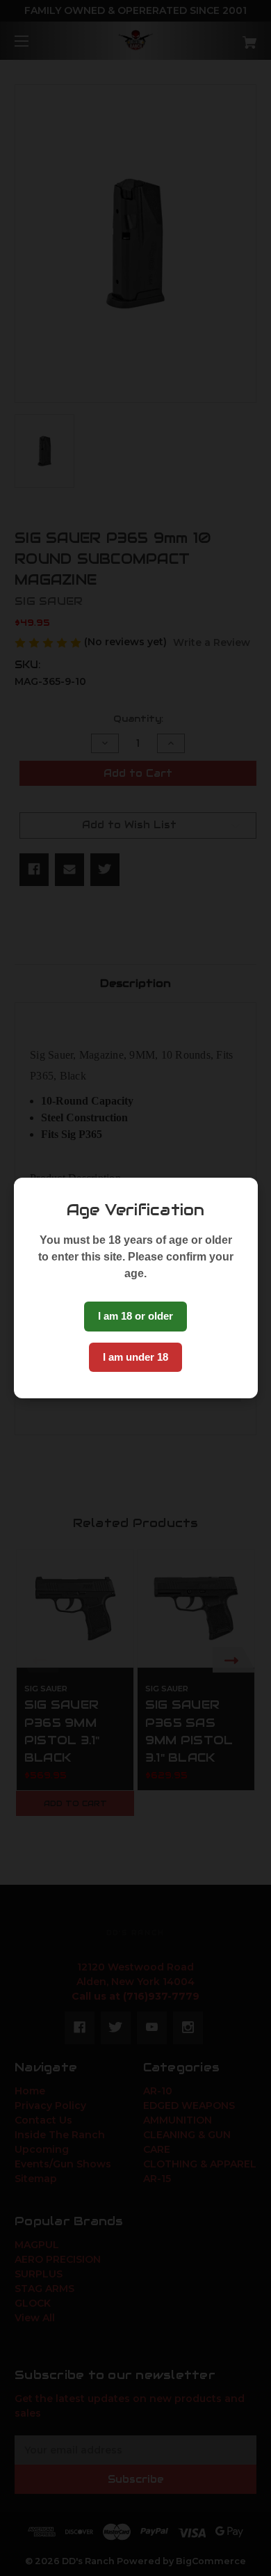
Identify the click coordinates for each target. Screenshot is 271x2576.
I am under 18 (135, 1357)
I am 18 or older (135, 1316)
